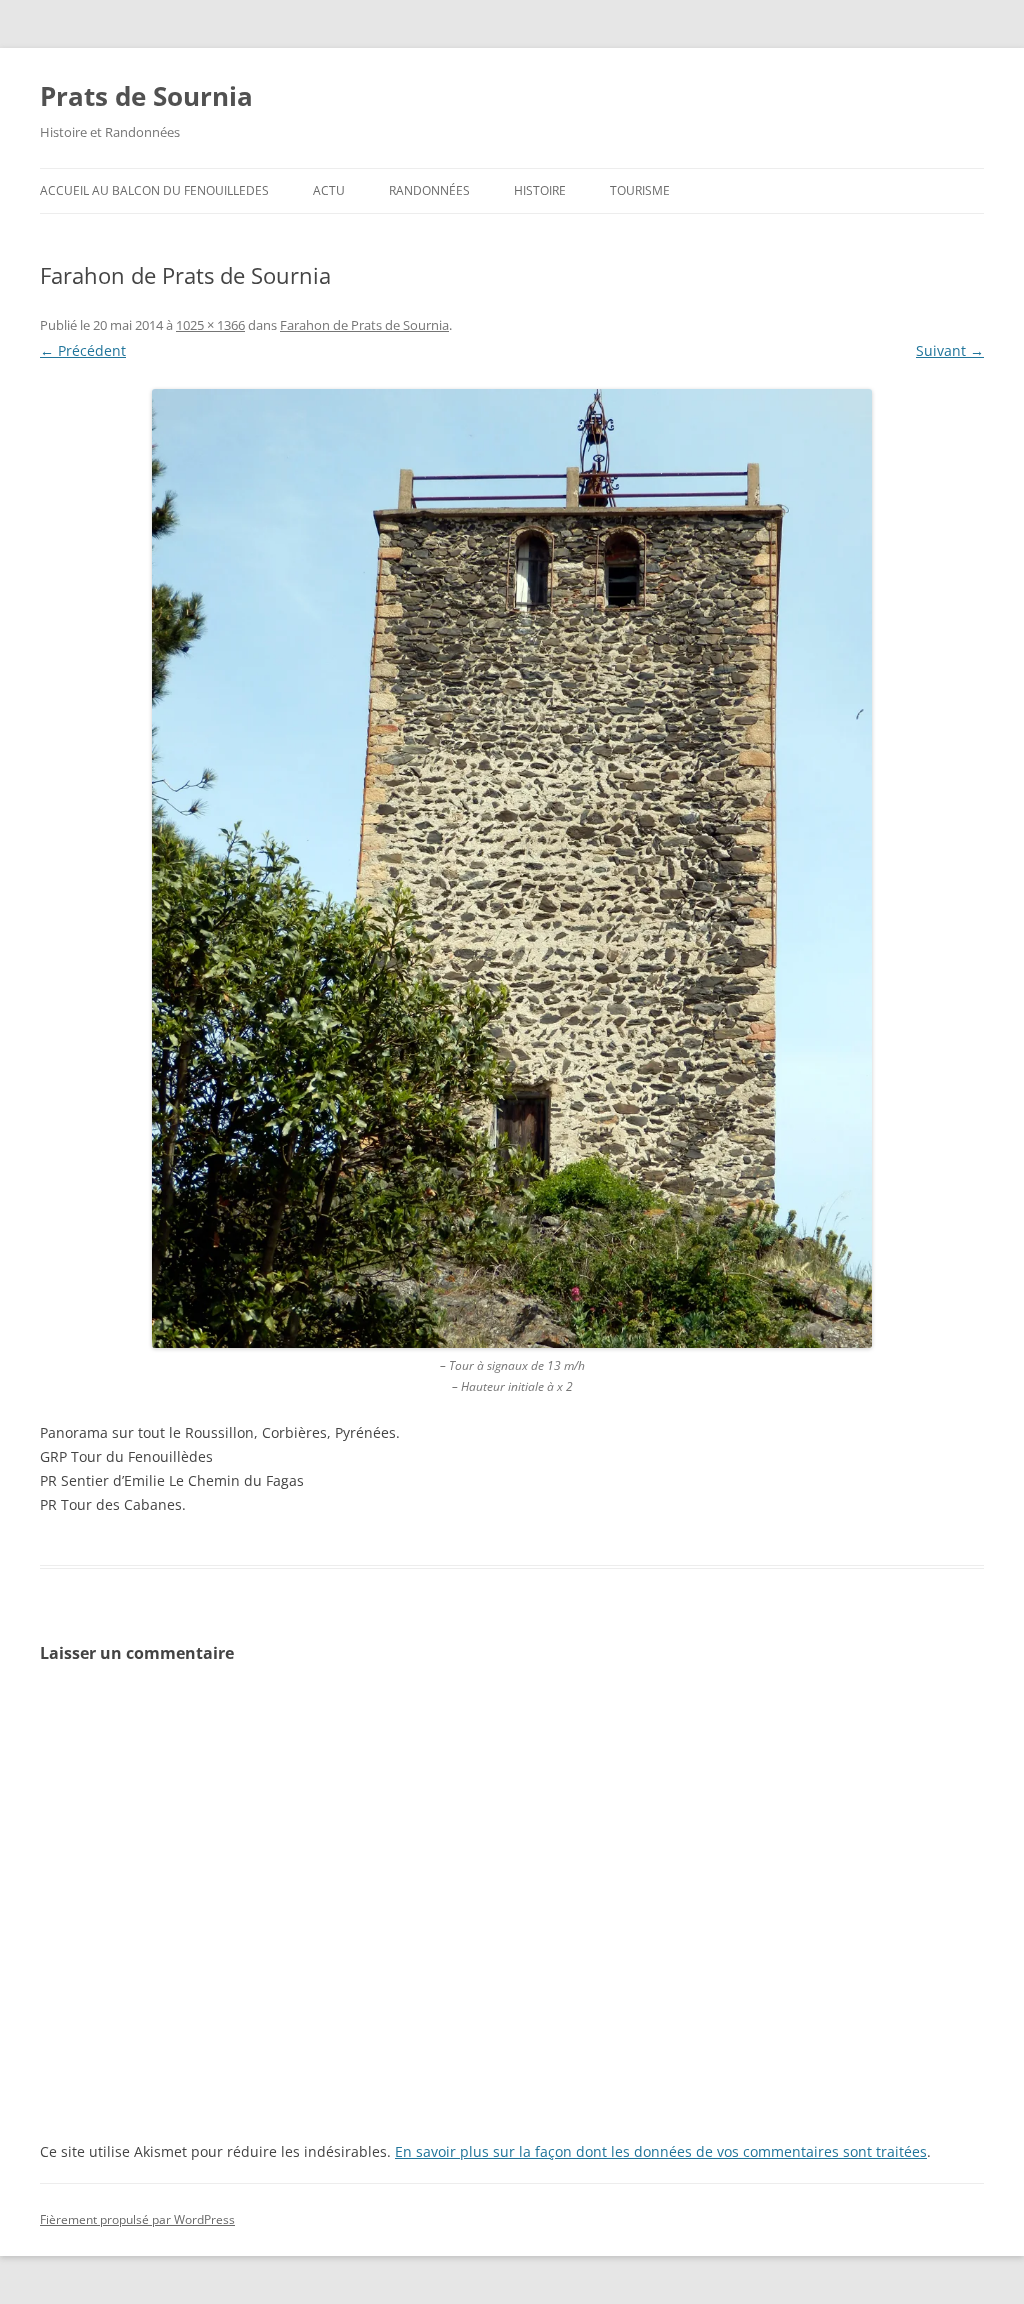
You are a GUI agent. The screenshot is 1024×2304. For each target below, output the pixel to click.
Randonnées (429, 190)
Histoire (540, 190)
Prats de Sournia (146, 96)
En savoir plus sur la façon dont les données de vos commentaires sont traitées (661, 2151)
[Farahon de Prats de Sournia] (512, 869)
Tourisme (640, 190)
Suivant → (950, 350)
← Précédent (83, 350)
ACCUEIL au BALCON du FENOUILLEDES (154, 190)
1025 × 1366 (210, 325)
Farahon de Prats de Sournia (364, 325)
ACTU (329, 190)
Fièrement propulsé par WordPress (137, 2219)
